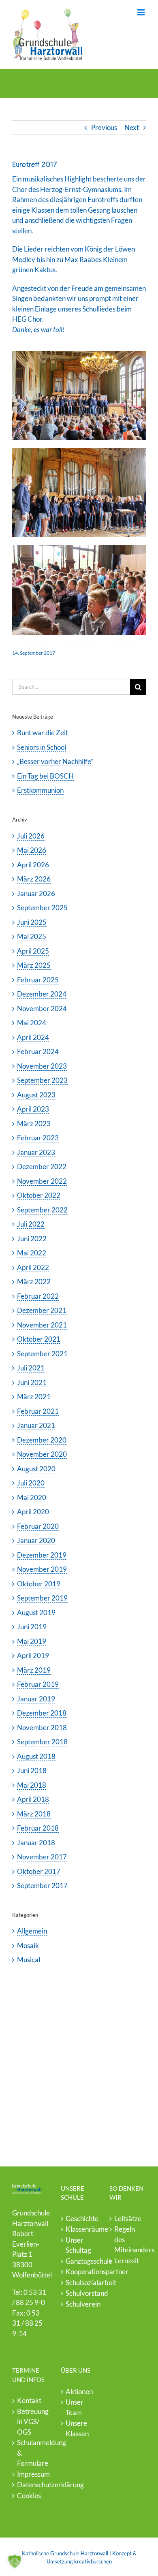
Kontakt (29, 2400)
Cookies (29, 2496)
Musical (29, 1960)
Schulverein (79, 2304)
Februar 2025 (38, 980)
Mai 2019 (32, 1641)
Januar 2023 (36, 1152)
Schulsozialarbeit (79, 2283)
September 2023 (42, 1080)
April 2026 (33, 865)
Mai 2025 (32, 936)
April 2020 (33, 1512)
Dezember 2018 (42, 1713)
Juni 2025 (32, 922)
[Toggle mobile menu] (142, 12)
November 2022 (42, 1181)
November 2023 (42, 1066)
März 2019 (34, 1670)
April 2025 (33, 951)
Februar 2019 (38, 1684)
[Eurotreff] (79, 451)
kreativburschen (93, 2561)
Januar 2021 (36, 1425)
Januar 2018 (36, 1843)
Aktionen (79, 2391)
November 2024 (42, 1008)
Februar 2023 (38, 1138)
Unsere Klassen (77, 2428)
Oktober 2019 (39, 1584)
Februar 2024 (38, 1051)
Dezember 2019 (42, 1555)
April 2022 (33, 1267)
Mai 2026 (32, 850)
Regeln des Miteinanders (128, 2239)
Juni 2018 (32, 1770)
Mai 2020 (32, 1497)
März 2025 (34, 965)
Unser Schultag (78, 2245)
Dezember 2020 (42, 1440)
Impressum (31, 2474)
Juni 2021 (32, 1382)
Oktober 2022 (39, 1195)
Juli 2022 (31, 1224)
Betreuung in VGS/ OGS (31, 2422)
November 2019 (42, 1569)
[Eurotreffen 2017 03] (79, 549)
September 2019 (42, 1598)
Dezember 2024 (42, 994)
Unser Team (75, 2407)
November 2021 (42, 1325)
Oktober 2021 (39, 1339)
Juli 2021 (31, 1368)
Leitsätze (128, 2219)
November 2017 (42, 1857)
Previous (104, 127)
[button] (15, 2561)
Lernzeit (127, 2261)
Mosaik (28, 1945)
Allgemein (32, 1931)
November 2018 (42, 1728)
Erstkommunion (40, 790)
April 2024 (33, 1037)
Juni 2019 (32, 1627)
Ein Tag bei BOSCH (45, 776)
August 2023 (36, 1095)
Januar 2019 (36, 1699)
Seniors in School (42, 747)
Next (132, 127)
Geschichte (79, 2219)
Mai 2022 (32, 1253)
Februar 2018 (38, 1828)
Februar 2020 (38, 1526)
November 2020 (42, 1454)
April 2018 (33, 1799)
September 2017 (42, 1886)
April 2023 (33, 1109)
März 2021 (34, 1397)
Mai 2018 (32, 1785)
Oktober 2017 (39, 1871)
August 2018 (36, 1756)
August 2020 (36, 1469)
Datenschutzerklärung (31, 2485)
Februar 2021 (38, 1411)
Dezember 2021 (42, 1310)
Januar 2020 (36, 1540)
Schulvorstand (79, 2293)
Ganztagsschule (79, 2261)
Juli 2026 (31, 836)
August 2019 (36, 1612)
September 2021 (42, 1354)
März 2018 (34, 1814)
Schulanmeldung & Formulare (31, 2453)
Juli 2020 (31, 1483)
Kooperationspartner (79, 2272)
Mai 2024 (32, 1023)
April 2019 (33, 1655)
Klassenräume (79, 2229)
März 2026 (34, 879)
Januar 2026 (36, 893)
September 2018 (42, 1742)
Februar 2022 (38, 1296)
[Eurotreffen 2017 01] (79, 354)
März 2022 (34, 1282)
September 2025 (42, 908)
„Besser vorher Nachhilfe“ (55, 761)
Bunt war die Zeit (43, 733)
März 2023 (34, 1124)
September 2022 (42, 1210)
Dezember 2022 (42, 1166)
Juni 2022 (32, 1239)
